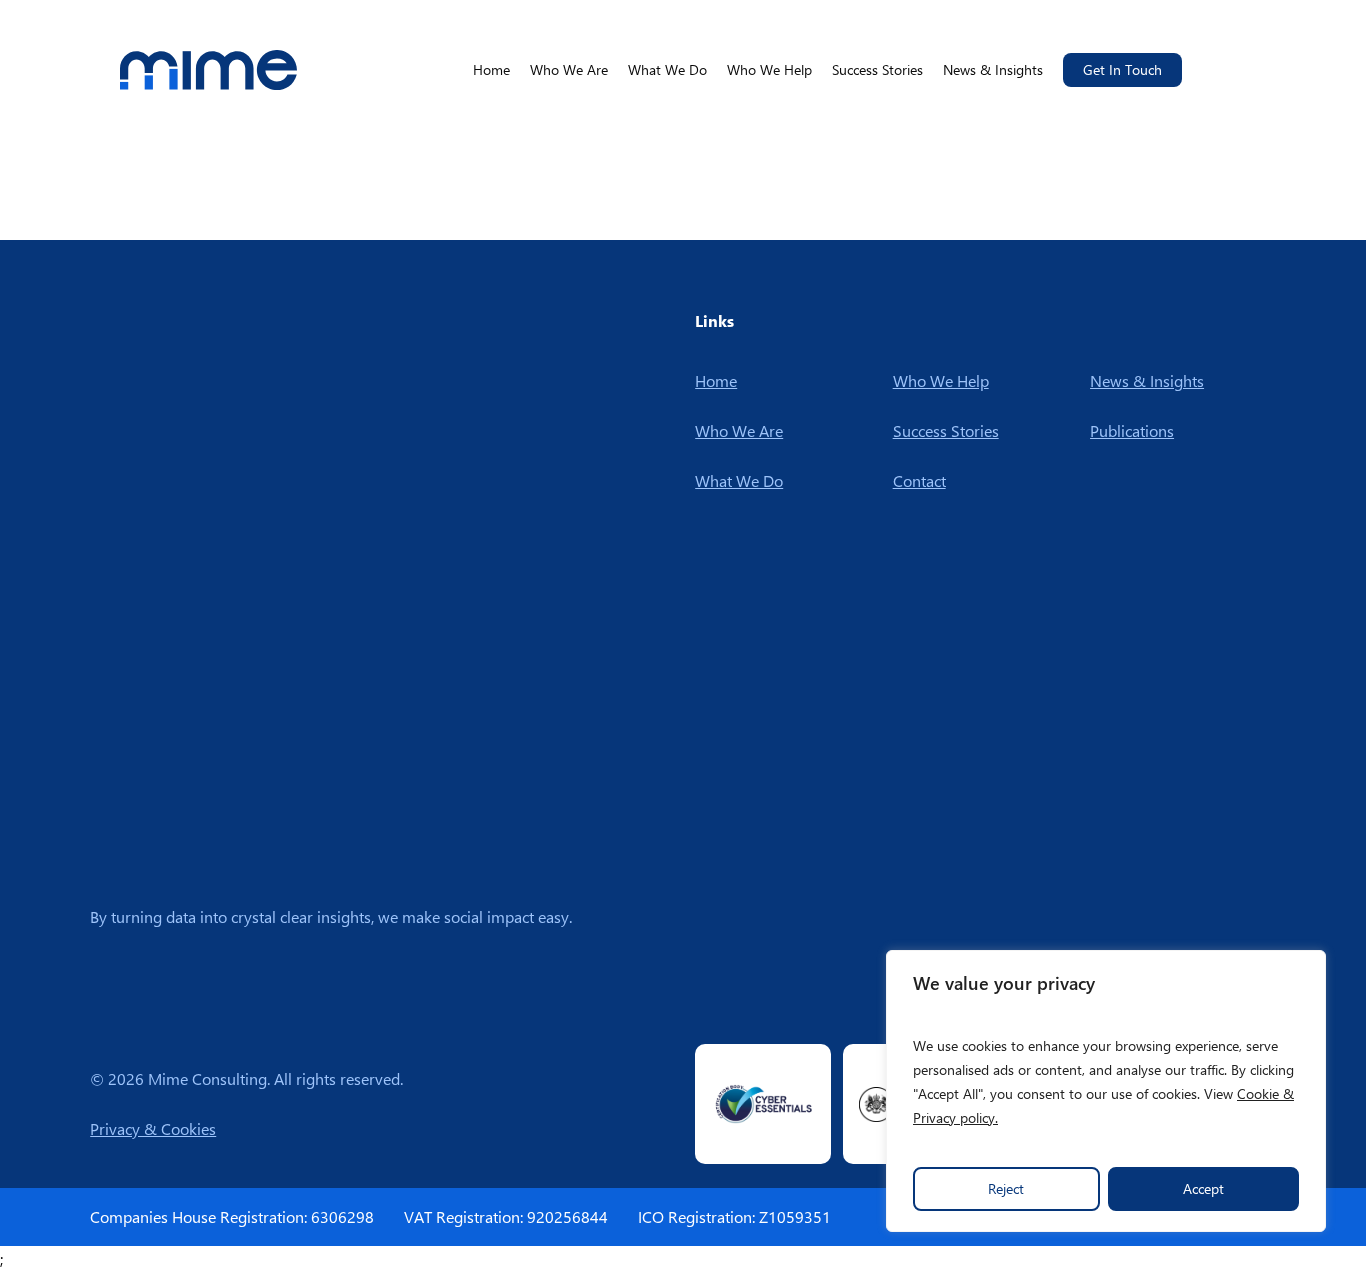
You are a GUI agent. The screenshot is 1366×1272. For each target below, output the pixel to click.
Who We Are (739, 430)
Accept (1203, 1188)
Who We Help (941, 380)
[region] (1106, 1091)
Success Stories (946, 430)
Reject (1006, 1188)
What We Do (739, 480)
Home (716, 380)
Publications (1132, 430)
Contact (919, 480)
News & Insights (1147, 380)
